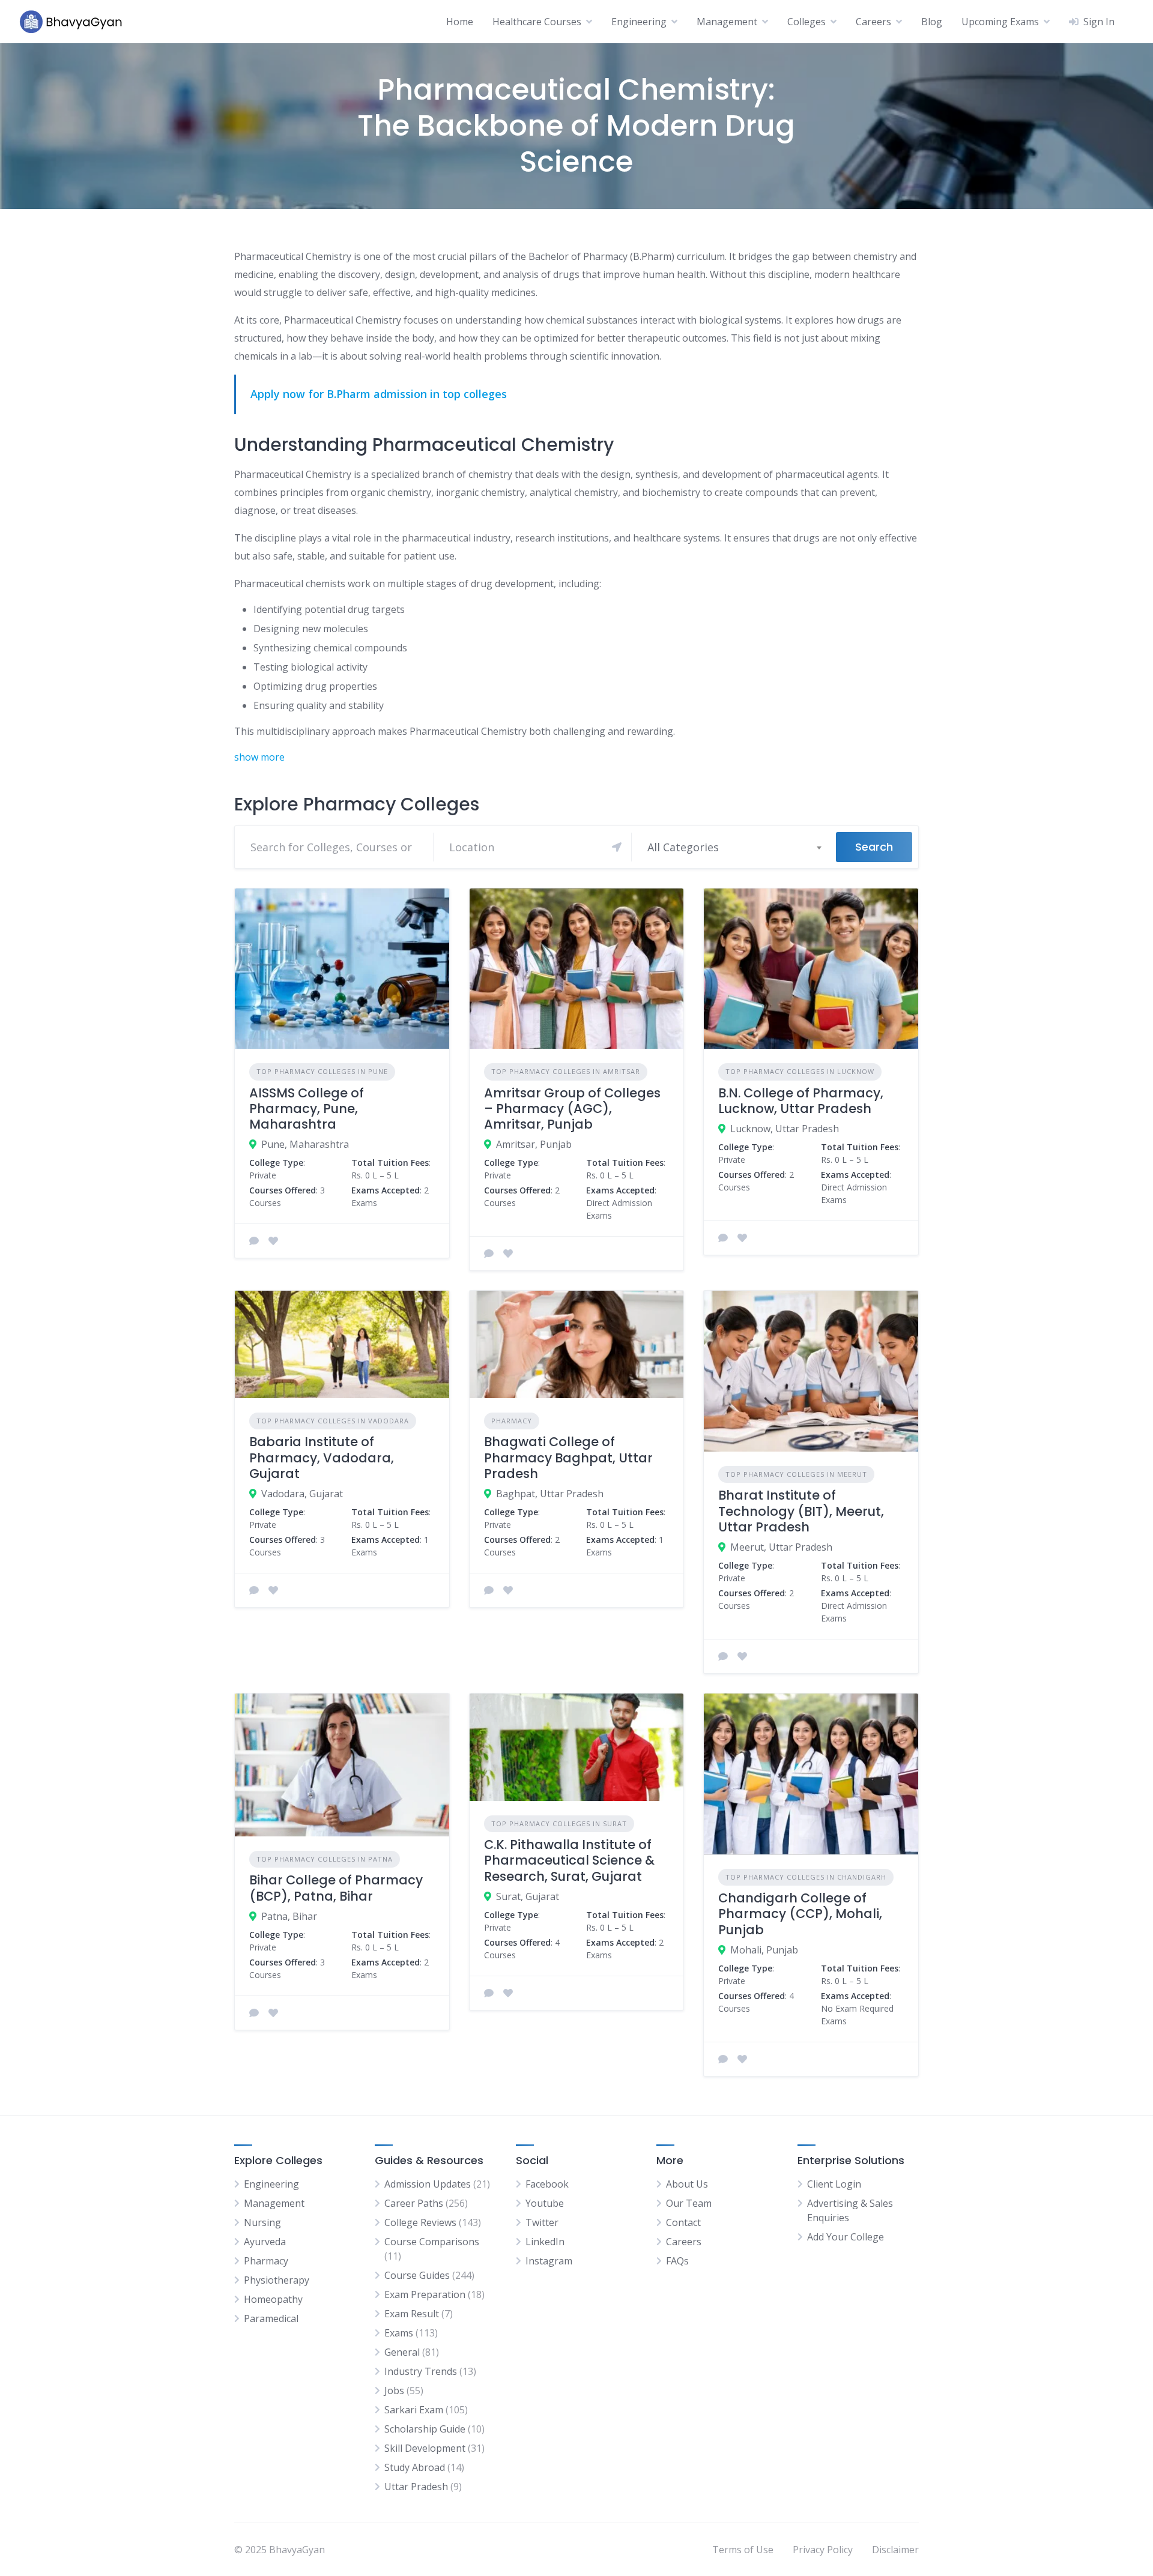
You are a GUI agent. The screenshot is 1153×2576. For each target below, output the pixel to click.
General (402, 2352)
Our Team (689, 2203)
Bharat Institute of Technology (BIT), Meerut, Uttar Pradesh (801, 1511)
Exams (399, 2333)
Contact (683, 2222)
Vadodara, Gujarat (302, 1494)
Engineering (639, 22)
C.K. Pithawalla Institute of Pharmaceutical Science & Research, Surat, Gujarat (569, 1860)
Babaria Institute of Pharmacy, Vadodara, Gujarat (322, 1458)
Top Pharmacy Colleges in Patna (325, 1859)
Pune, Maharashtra (305, 1144)
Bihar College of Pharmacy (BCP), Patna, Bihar (336, 1888)
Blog (932, 22)
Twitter (542, 2222)
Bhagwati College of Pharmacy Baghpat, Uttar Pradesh (568, 1458)
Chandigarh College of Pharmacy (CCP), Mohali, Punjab (800, 1914)
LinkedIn (545, 2242)
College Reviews (420, 2222)
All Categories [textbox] (683, 847)
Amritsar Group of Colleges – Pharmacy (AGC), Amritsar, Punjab (572, 1109)
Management (727, 22)
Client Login (834, 2184)
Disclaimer (895, 2550)
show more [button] (259, 757)
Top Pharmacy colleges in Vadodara (333, 1421)
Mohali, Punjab (764, 1950)
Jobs (394, 2390)
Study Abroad (415, 2467)
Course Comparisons (432, 2242)
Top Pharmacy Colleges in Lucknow (800, 1071)
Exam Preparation (425, 2294)
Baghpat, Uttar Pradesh (550, 1494)
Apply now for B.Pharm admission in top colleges (379, 394)
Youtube (545, 2203)
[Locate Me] (617, 847)
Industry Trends (421, 2371)
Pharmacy (512, 1421)
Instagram (549, 2261)
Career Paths (414, 2203)
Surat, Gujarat (528, 1896)
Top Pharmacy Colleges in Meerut (796, 1474)
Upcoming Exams (1000, 22)
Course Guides (417, 2275)
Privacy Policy (823, 2550)
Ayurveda (265, 2242)
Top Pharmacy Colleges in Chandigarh (806, 1877)
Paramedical (271, 2318)
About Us (687, 2184)
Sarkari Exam (414, 2410)
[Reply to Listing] (254, 1241)
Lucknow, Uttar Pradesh (785, 1129)
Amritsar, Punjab (534, 1144)
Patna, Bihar (289, 1916)
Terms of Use (743, 2550)
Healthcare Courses (537, 22)
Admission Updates (428, 2184)
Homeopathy (273, 2299)
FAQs (677, 2261)
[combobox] (734, 847)
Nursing (262, 2222)
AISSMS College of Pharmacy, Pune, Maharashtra (307, 1109)
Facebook (547, 2184)
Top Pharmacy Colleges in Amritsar (566, 1071)
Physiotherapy (277, 2280)
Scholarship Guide (425, 2429)
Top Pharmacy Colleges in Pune (322, 1071)
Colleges (806, 22)
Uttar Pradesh (416, 2487)
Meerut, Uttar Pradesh (781, 1547)
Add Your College (846, 2237)
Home (460, 22)
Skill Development (425, 2448)
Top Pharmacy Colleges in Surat (559, 1823)
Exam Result (412, 2314)
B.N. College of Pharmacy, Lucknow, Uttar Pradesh (801, 1101)
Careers (873, 22)
